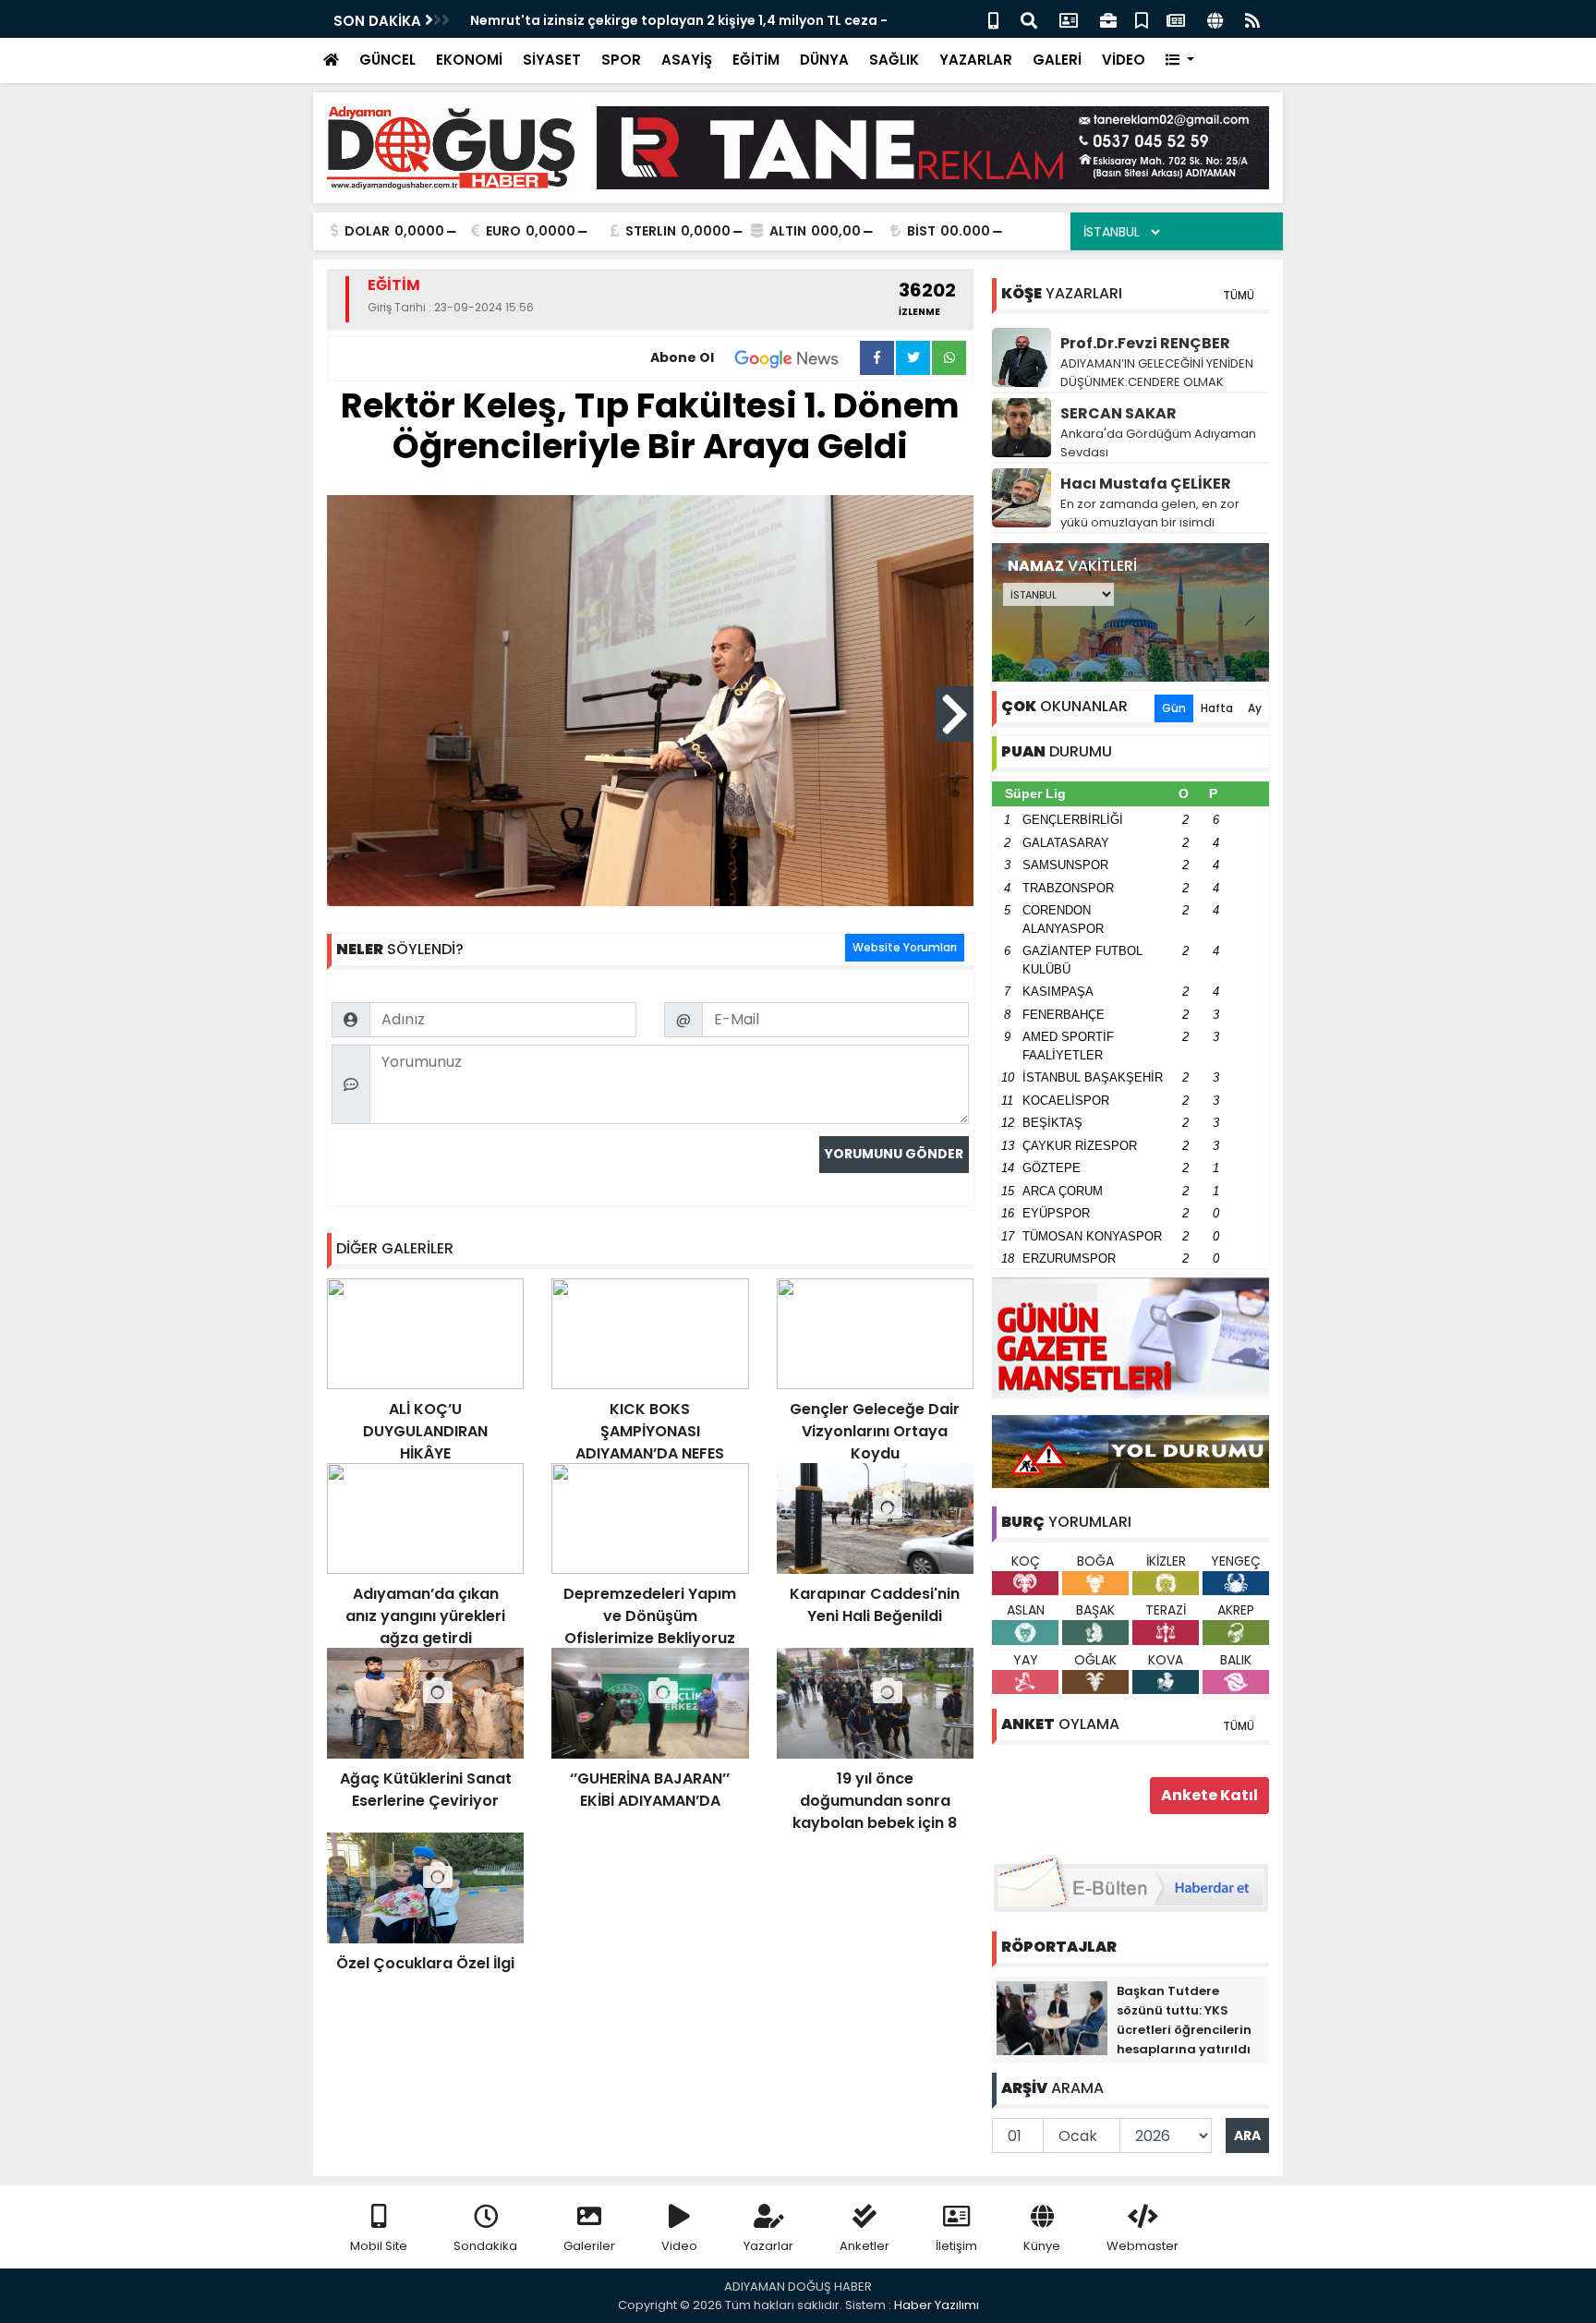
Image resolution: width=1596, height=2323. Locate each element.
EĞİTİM (756, 60)
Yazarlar (768, 2246)
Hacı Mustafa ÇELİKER (1146, 484)
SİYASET (552, 60)
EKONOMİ (469, 60)
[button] (1180, 60)
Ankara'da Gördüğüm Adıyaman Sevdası (1158, 443)
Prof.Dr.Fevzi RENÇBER (1145, 343)
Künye (1042, 2246)
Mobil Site (379, 2246)
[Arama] (1029, 19)
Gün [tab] (1174, 708)
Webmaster (1143, 2246)
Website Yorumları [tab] (905, 947)
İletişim (956, 2246)
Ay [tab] (1255, 708)
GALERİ (1057, 60)
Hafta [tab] (1217, 708)
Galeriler (589, 2246)
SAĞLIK (894, 60)
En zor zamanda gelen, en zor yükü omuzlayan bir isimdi (1150, 513)
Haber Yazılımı (937, 2305)
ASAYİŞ (687, 60)
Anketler (864, 2246)
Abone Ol (682, 357)
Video (679, 2246)
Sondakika (485, 2246)
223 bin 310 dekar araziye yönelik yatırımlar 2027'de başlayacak (686, 20)
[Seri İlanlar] (1142, 19)
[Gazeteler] (1176, 19)
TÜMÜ (1239, 295)
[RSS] (1252, 19)
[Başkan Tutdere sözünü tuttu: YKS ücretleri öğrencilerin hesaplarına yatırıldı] (1052, 2017)
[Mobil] (993, 19)
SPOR (621, 60)
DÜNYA (824, 60)
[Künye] (1215, 19)
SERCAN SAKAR (1118, 413)
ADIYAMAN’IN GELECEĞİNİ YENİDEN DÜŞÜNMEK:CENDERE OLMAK (1157, 373)
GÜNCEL (387, 60)
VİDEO (1124, 60)
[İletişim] (1069, 19)
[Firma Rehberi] (1108, 19)
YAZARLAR (976, 60)
